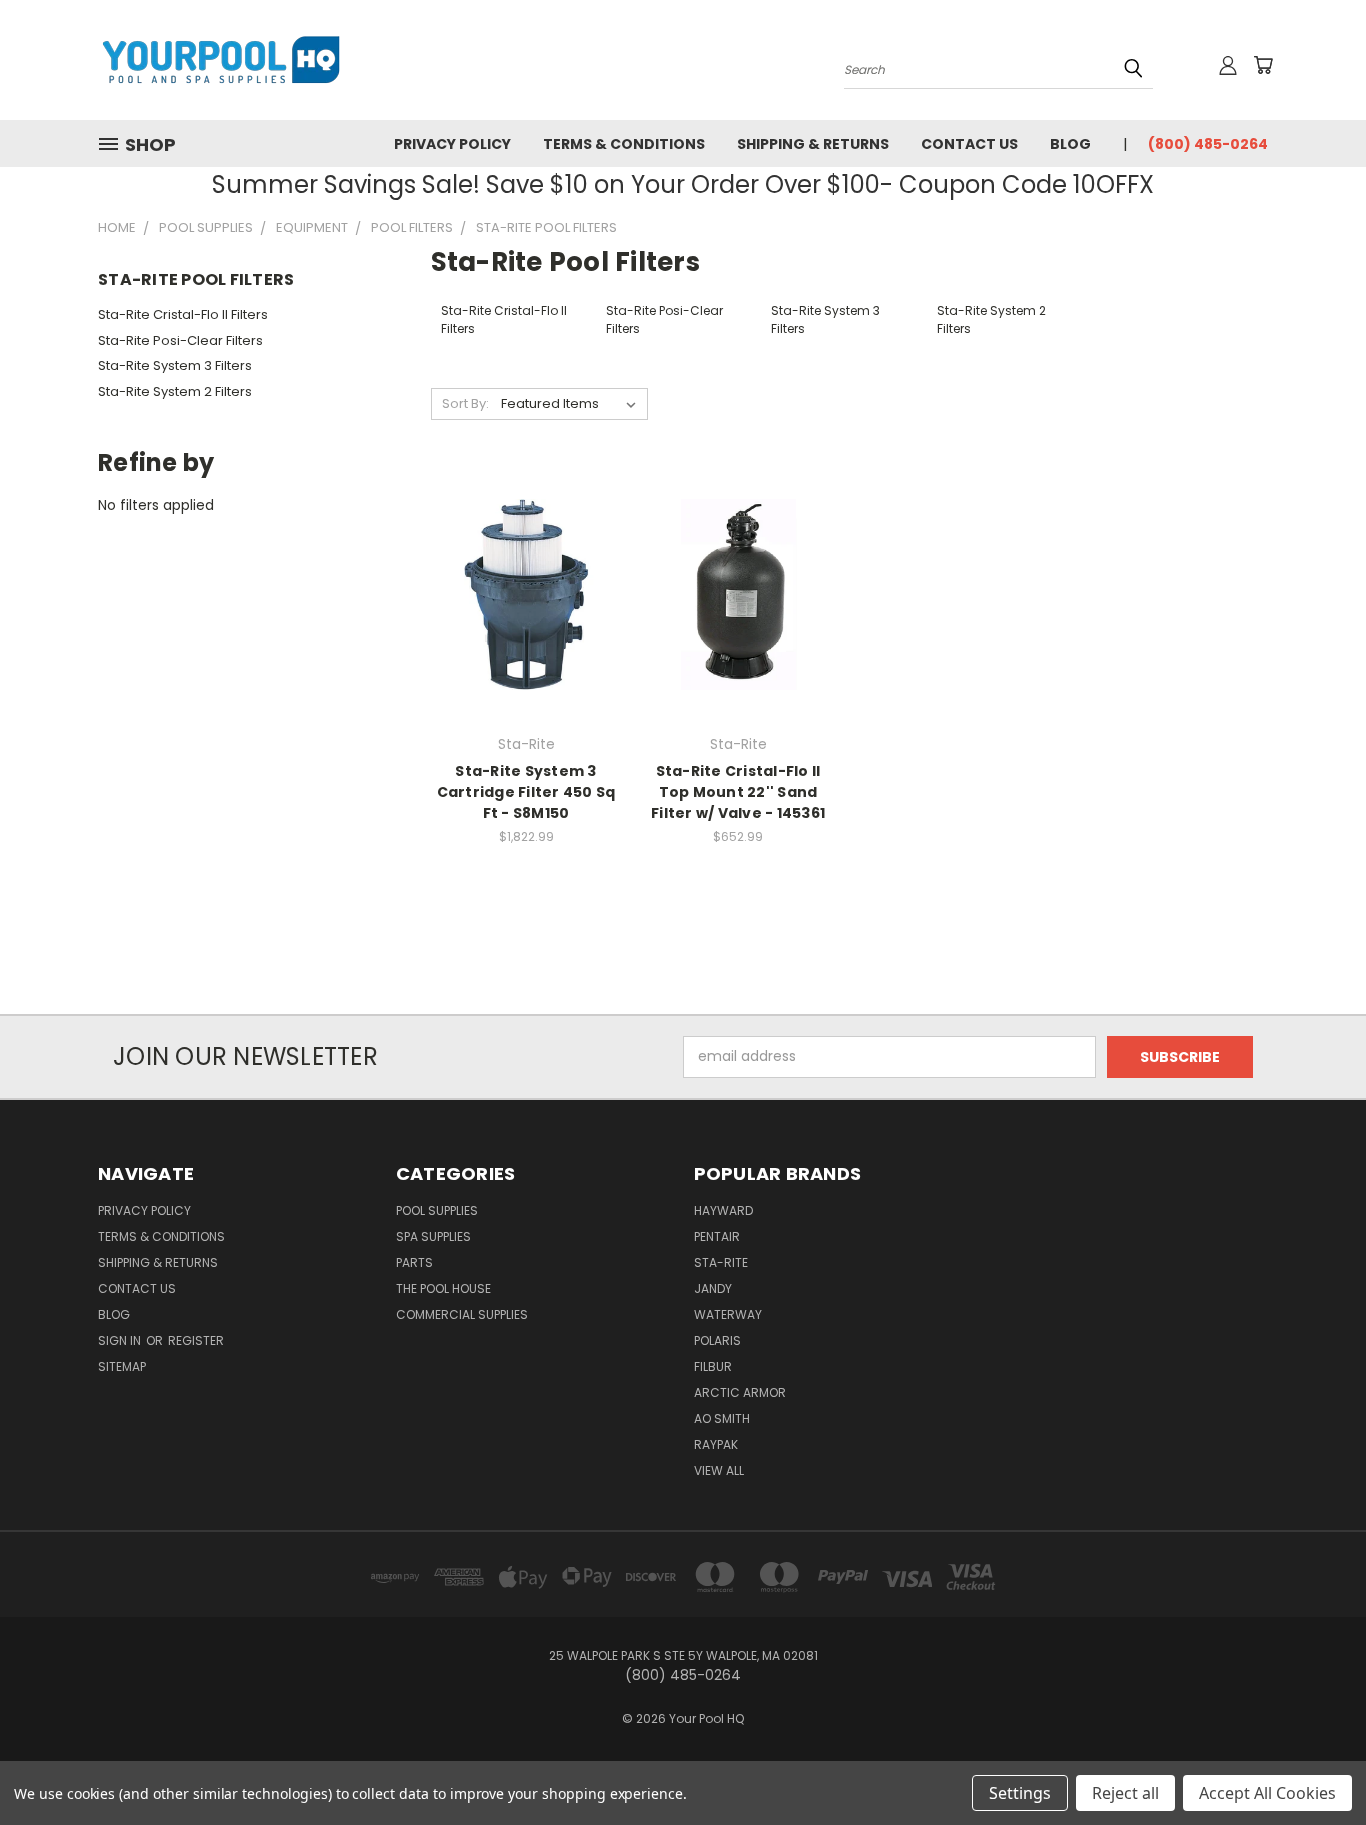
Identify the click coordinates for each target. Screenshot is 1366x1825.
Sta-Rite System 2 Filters (175, 391)
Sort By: (465, 403)
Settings (1020, 1793)
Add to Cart (526, 629)
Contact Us (969, 144)
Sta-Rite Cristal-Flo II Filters (183, 314)
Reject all (1125, 1793)
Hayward (723, 1210)
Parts (414, 1262)
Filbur (713, 1366)
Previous (1313, 1762)
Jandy (713, 1288)
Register (196, 1340)
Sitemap (122, 1366)
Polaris (717, 1340)
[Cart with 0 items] (1263, 65)
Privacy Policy (452, 144)
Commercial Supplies (462, 1314)
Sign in (121, 1340)
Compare (519, 592)
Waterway (728, 1314)
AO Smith (722, 1418)
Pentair (717, 1236)
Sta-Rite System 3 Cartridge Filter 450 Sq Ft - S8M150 (526, 792)
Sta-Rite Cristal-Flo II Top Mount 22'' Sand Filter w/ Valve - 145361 (738, 792)
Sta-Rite (721, 1262)
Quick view (526, 553)
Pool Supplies (437, 1210)
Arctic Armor (740, 1392)
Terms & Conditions (624, 144)
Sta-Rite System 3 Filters (175, 365)
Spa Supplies (433, 1236)
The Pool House (443, 1288)
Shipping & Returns (813, 144)
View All (719, 1470)
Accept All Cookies (1267, 1793)
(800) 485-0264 (1208, 144)
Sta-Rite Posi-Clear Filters (180, 340)
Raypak (716, 1444)
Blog (1070, 144)
